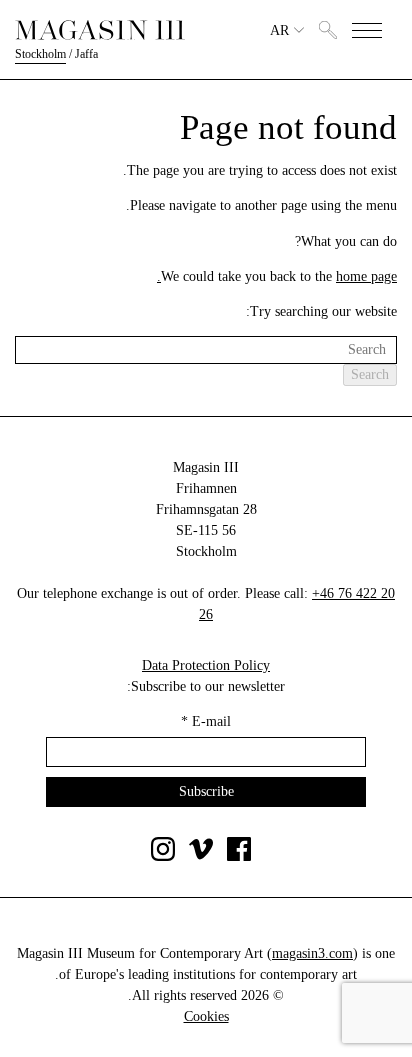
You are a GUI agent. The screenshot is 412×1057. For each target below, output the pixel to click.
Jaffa (86, 54)
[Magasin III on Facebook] (239, 856)
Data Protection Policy (206, 665)
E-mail (206, 721)
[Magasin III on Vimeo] (201, 856)
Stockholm (40, 54)
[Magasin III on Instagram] (163, 856)
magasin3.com (312, 953)
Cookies (206, 1016)
